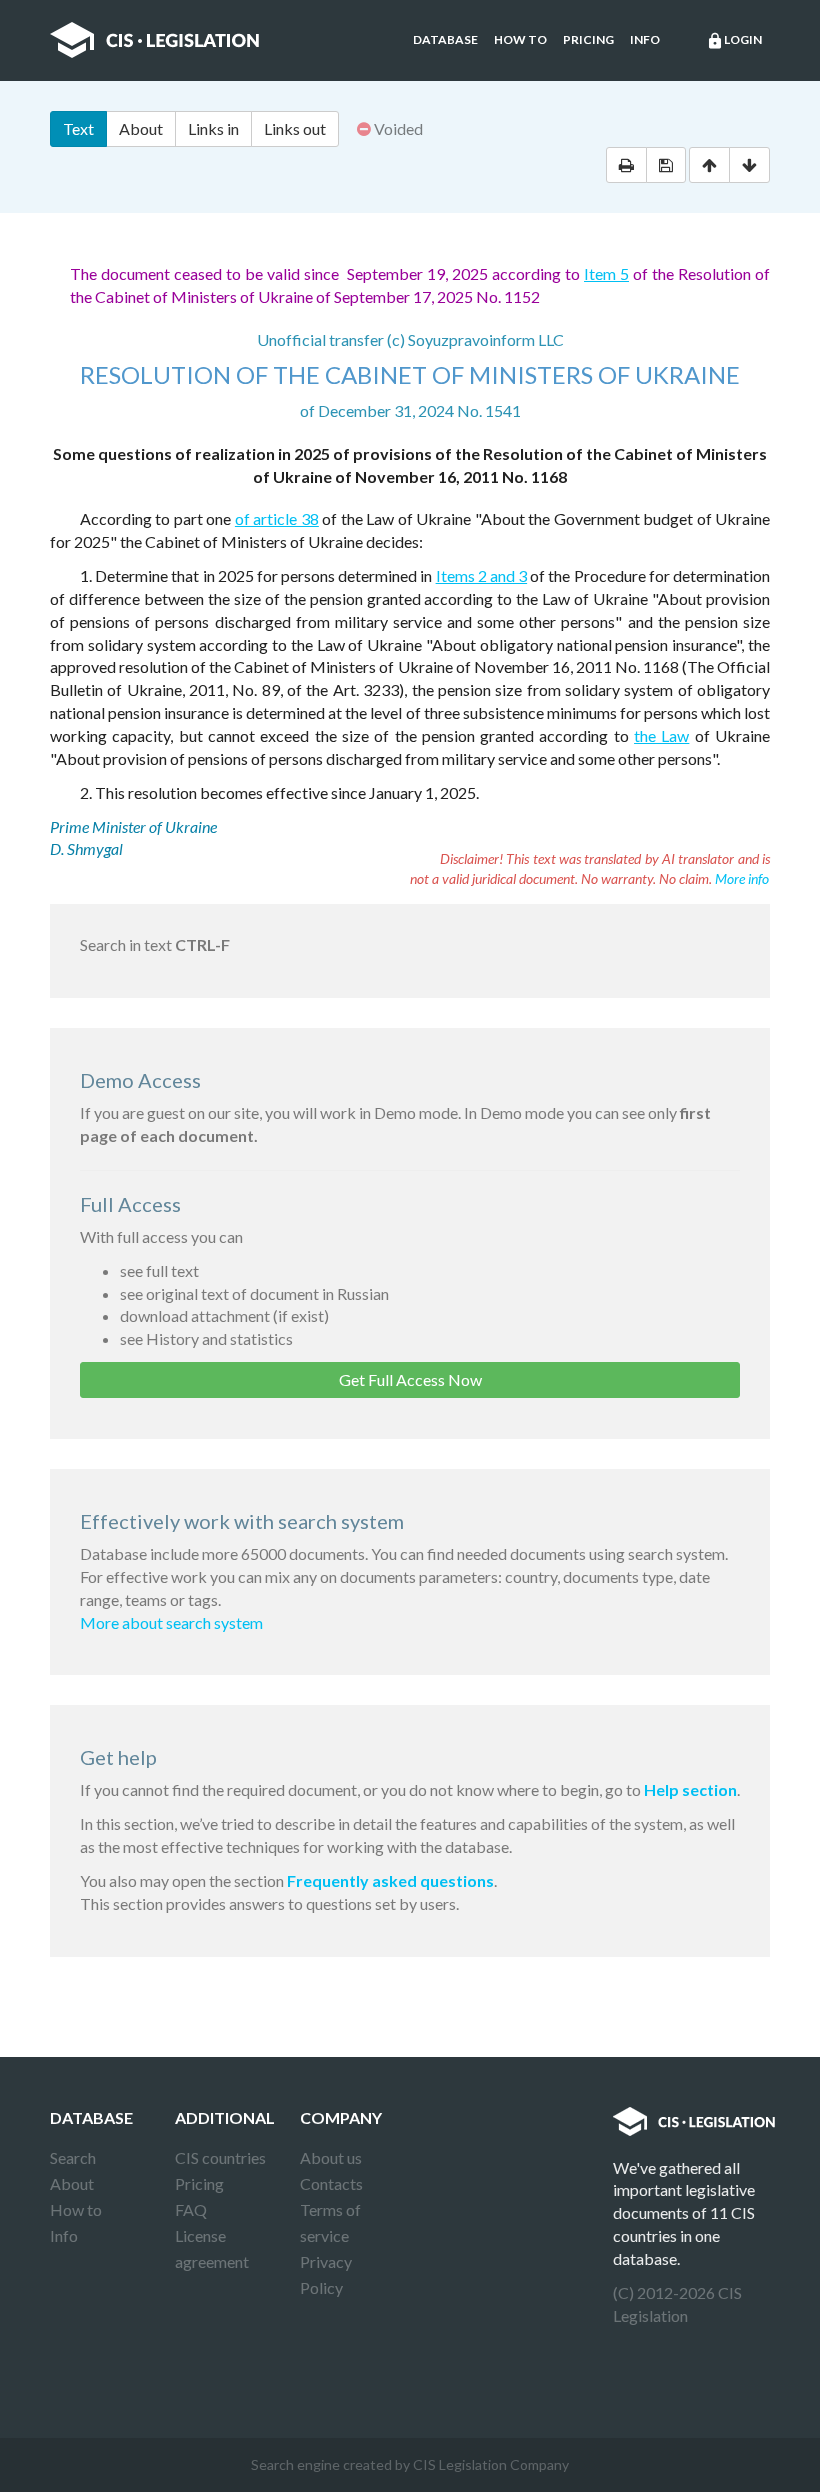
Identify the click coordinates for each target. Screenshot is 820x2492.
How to (520, 39)
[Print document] (626, 165)
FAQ (191, 2209)
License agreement (212, 2248)
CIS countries (220, 2157)
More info (742, 878)
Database (445, 39)
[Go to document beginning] (709, 165)
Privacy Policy (326, 2274)
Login (734, 41)
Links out (295, 128)
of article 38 (277, 518)
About (141, 128)
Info (645, 39)
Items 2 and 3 (482, 575)
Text (78, 128)
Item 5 (606, 273)
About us (331, 2157)
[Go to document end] (749, 165)
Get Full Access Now (410, 1379)
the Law (661, 735)
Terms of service (330, 2222)
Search (73, 2157)
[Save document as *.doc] (666, 165)
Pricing (588, 39)
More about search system (171, 1622)
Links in (213, 128)
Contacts (331, 2183)
